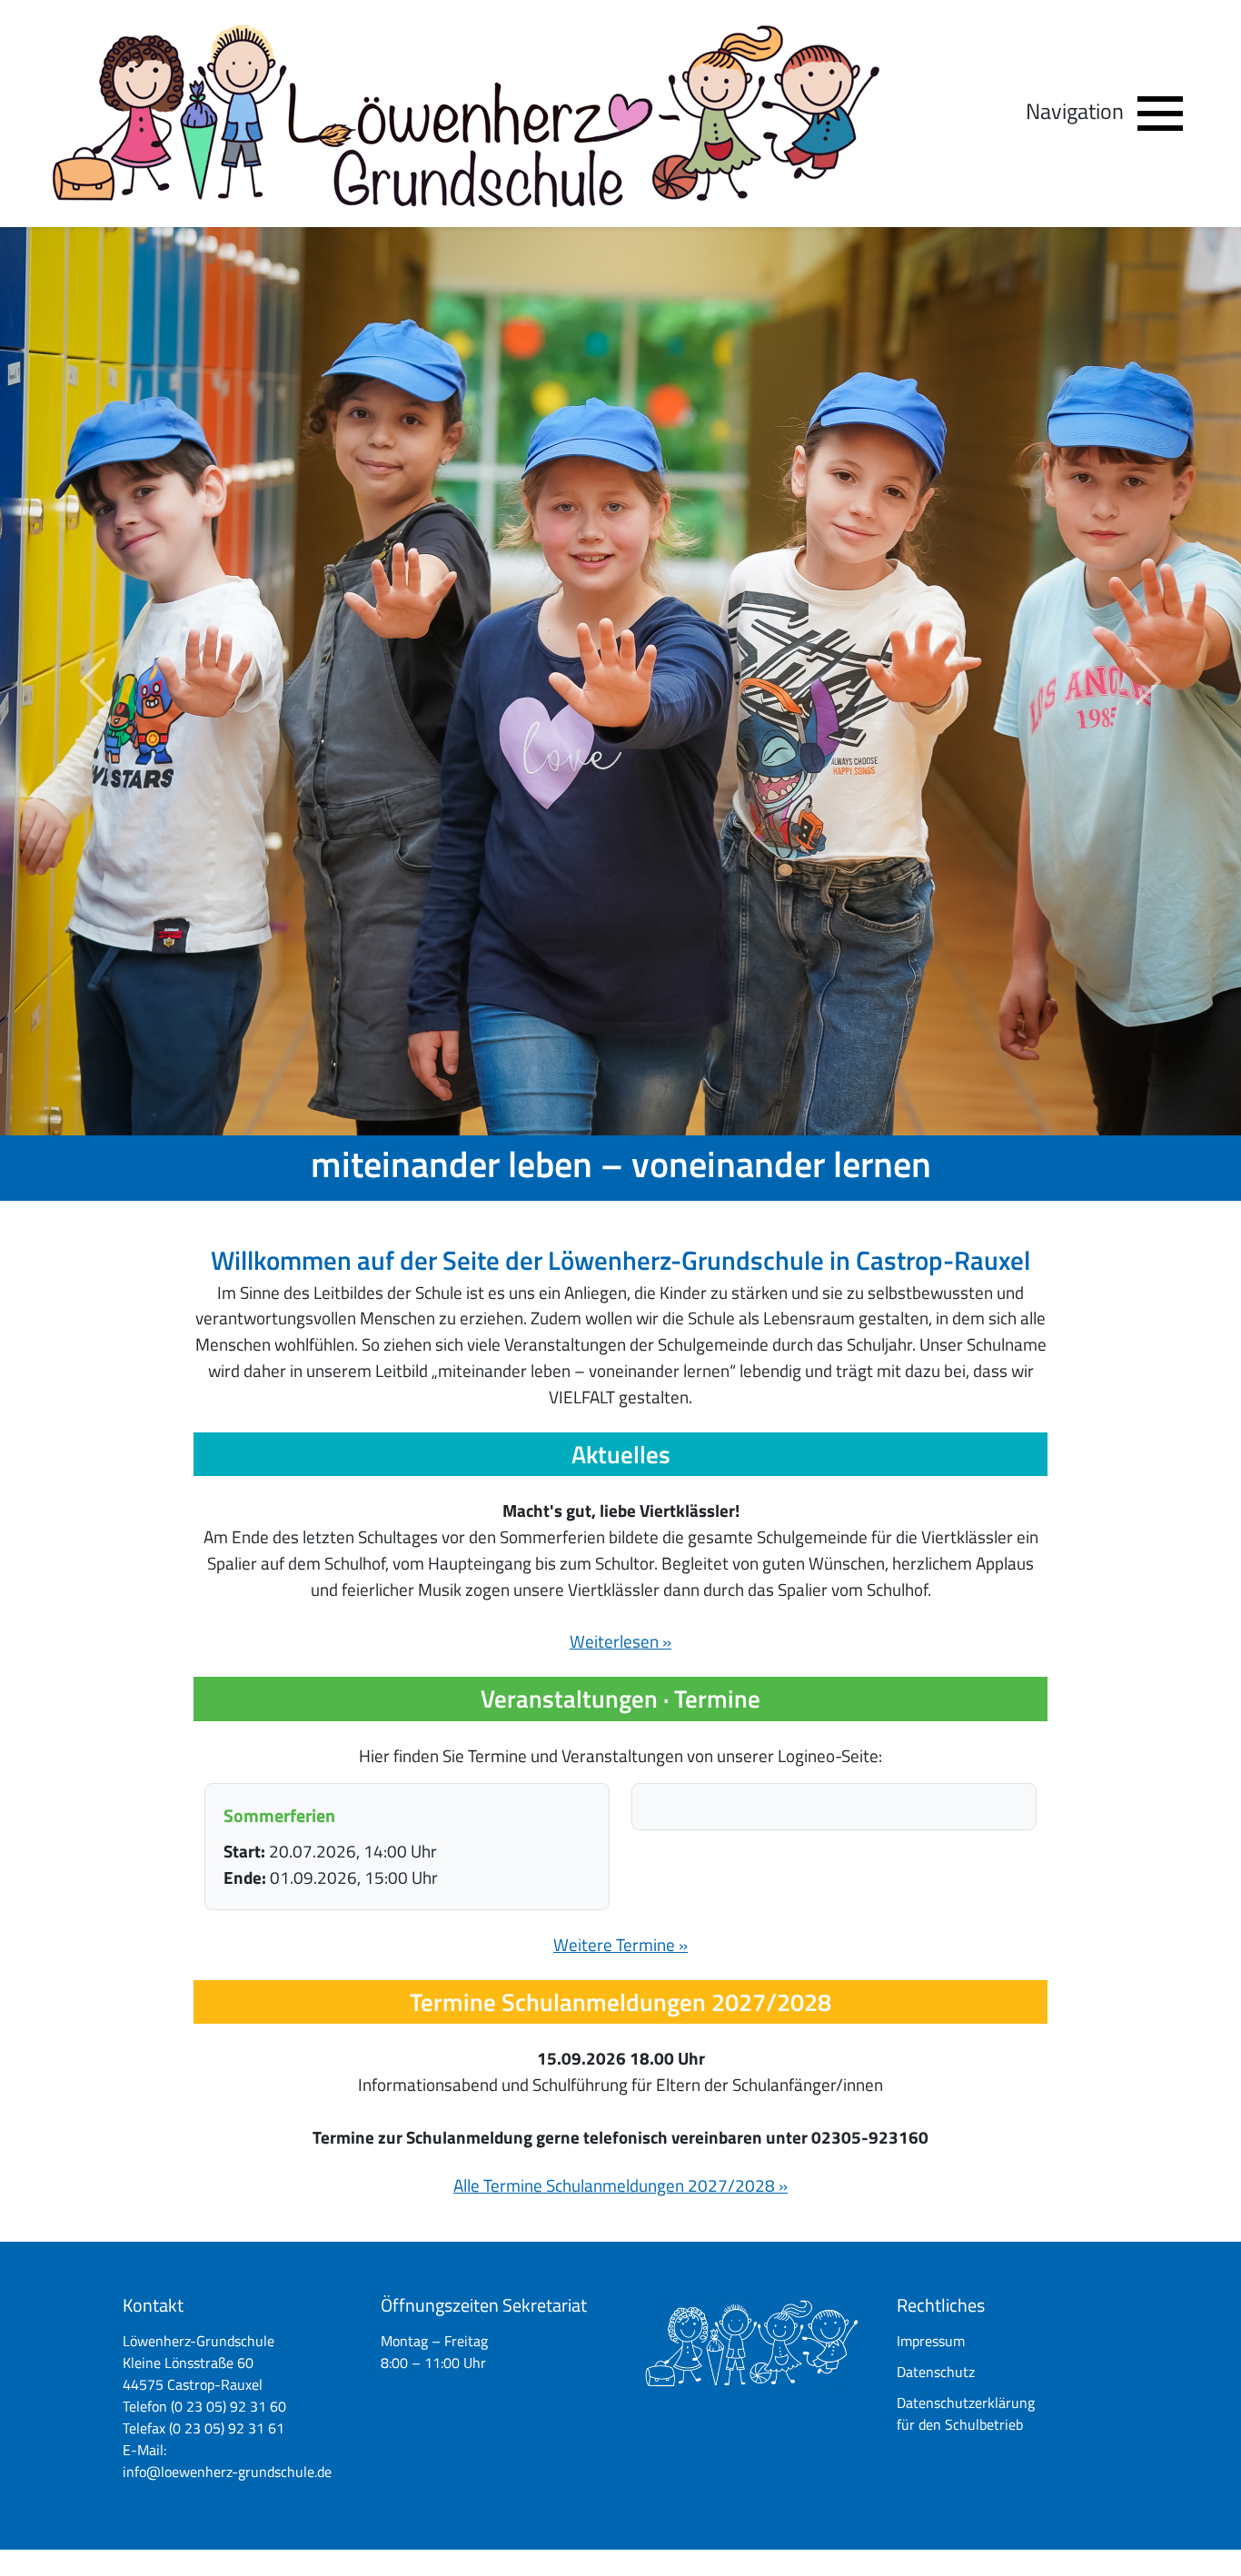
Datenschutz (936, 2372)
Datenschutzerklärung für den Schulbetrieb (966, 2413)
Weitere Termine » (620, 1944)
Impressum (931, 2341)
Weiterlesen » (620, 1641)
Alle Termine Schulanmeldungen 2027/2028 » (620, 2185)
